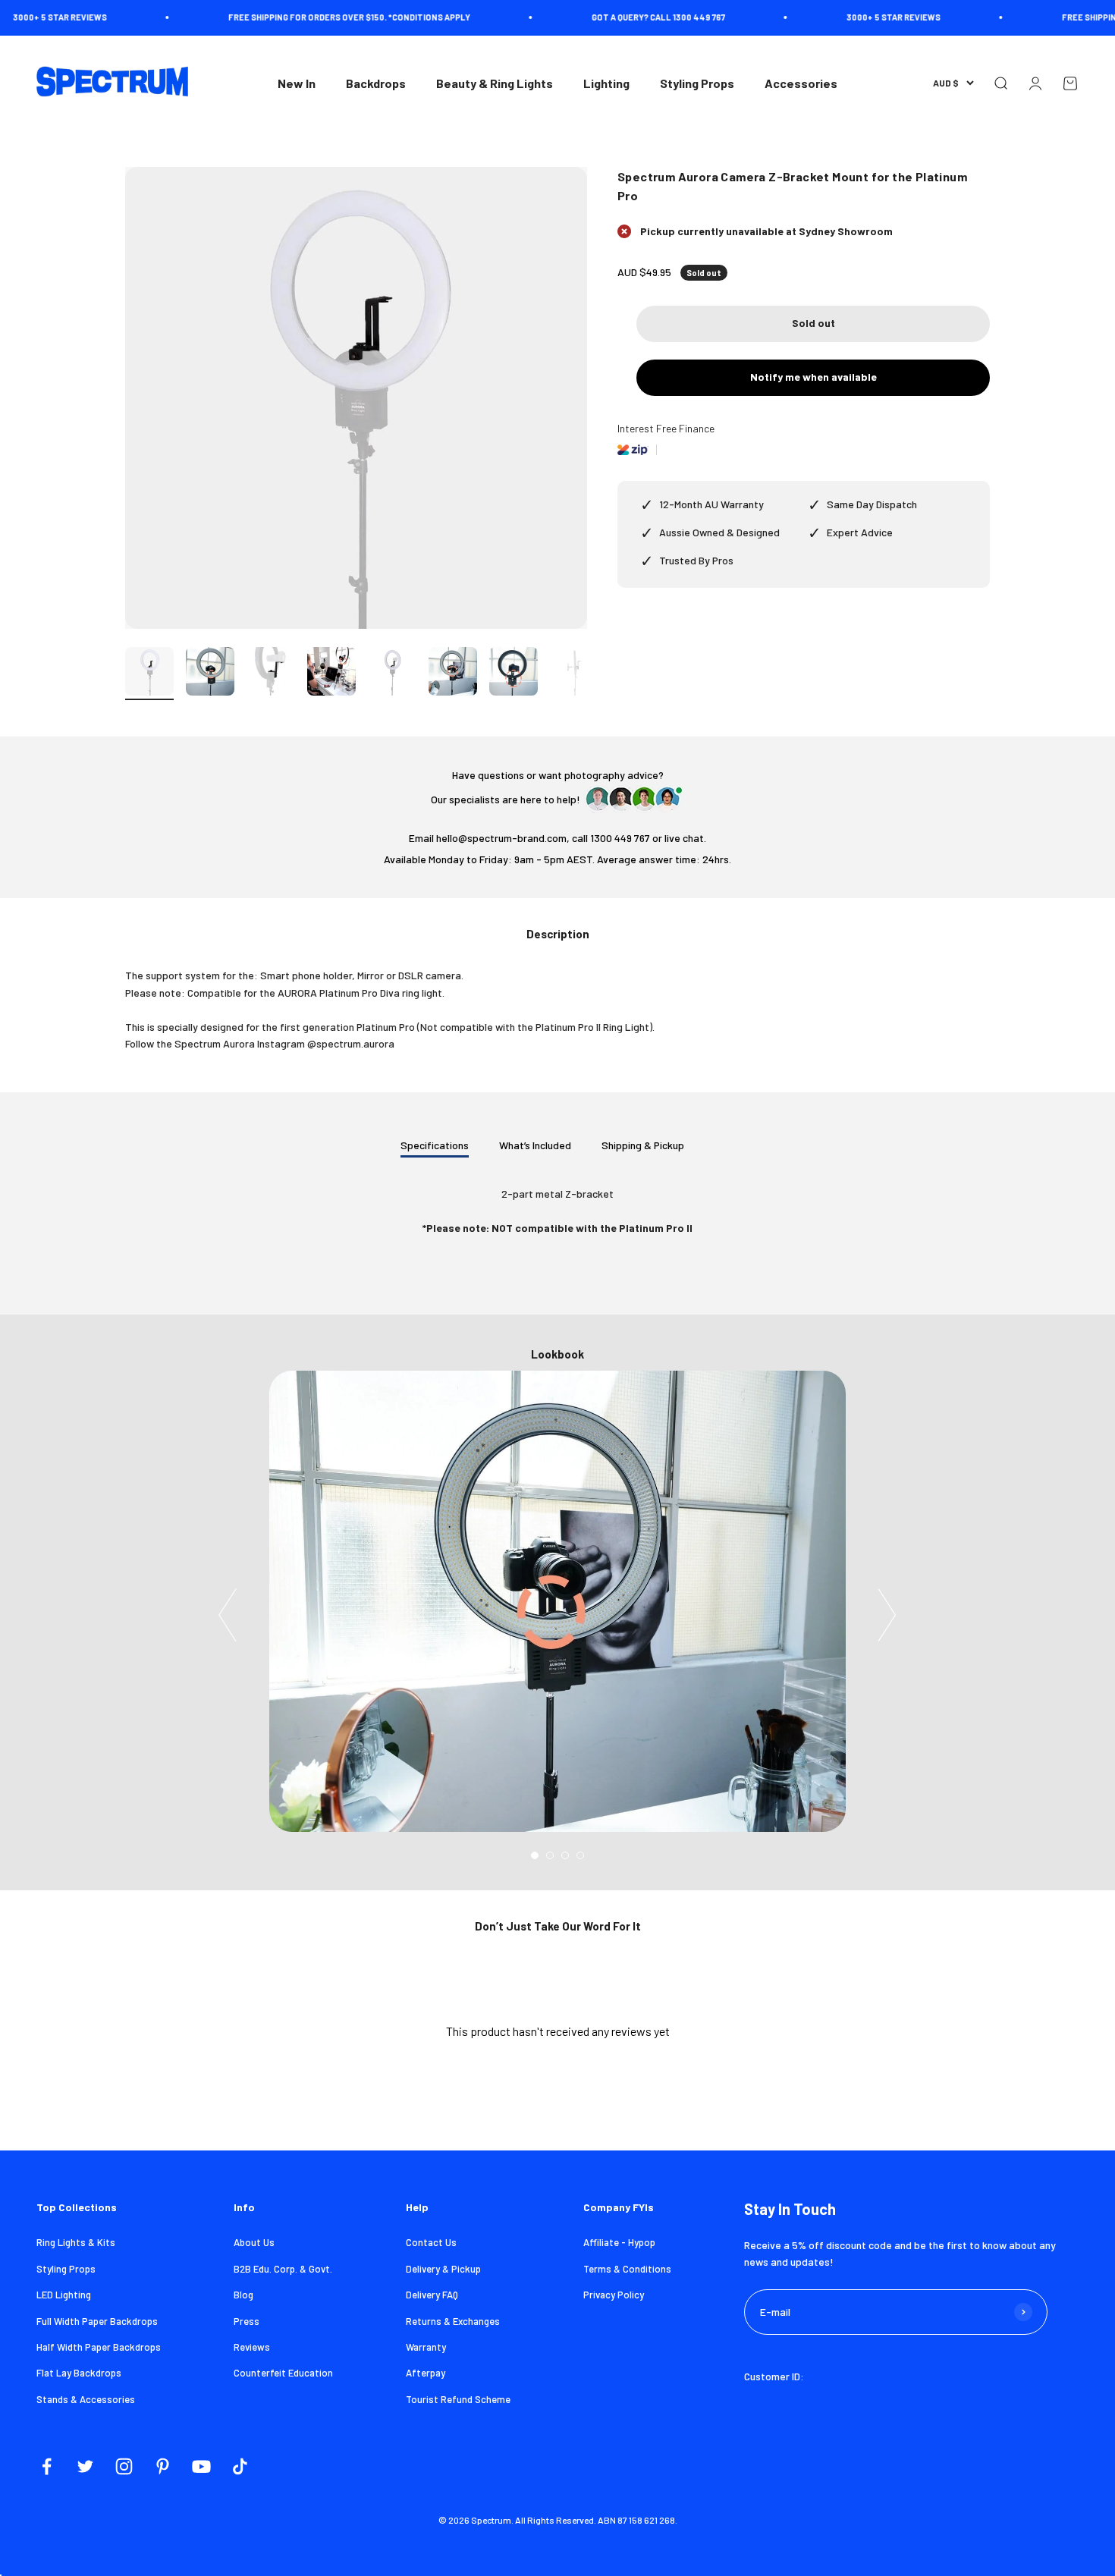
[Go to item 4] (331, 674)
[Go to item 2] (210, 674)
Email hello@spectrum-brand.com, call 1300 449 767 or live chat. (557, 838)
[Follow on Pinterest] (163, 2466)
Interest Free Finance (666, 428)
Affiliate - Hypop (619, 2242)
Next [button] (887, 1615)
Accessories (801, 83)
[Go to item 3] (271, 674)
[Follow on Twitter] (85, 2466)
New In (297, 83)
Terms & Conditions (627, 2269)
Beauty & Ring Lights (495, 83)
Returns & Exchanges (453, 2321)
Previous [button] (228, 1615)
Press (247, 2321)
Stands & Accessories (86, 2399)
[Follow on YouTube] (201, 2466)
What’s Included (535, 1145)
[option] (557, 1601)
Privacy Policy (614, 2295)
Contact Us (431, 2242)
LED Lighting (64, 2295)
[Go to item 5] (392, 674)
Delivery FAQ (432, 2295)
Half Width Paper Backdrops (99, 2347)
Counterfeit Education (283, 2373)
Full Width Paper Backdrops (97, 2321)
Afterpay (426, 2373)
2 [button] (550, 1855)
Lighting (606, 83)
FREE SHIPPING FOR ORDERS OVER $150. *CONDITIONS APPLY (301, 17)
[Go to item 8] (574, 674)
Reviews (252, 2347)
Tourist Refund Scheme (458, 2399)
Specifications (435, 1145)
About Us (254, 2242)
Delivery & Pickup (443, 2269)
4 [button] (580, 1855)
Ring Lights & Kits (76, 2242)
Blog (243, 2295)
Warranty (426, 2347)
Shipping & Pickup (643, 1145)
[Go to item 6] (453, 674)
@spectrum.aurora (351, 1043)
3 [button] (565, 1855)
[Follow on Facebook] (47, 2466)
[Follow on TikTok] (240, 2466)
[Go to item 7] (514, 674)
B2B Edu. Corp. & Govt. (283, 2269)
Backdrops (376, 83)
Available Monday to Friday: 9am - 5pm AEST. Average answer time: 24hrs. (557, 859)
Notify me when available (813, 377)
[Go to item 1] (149, 674)
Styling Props (697, 83)
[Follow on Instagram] (124, 2466)
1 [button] (535, 1855)
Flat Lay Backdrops (79, 2373)
